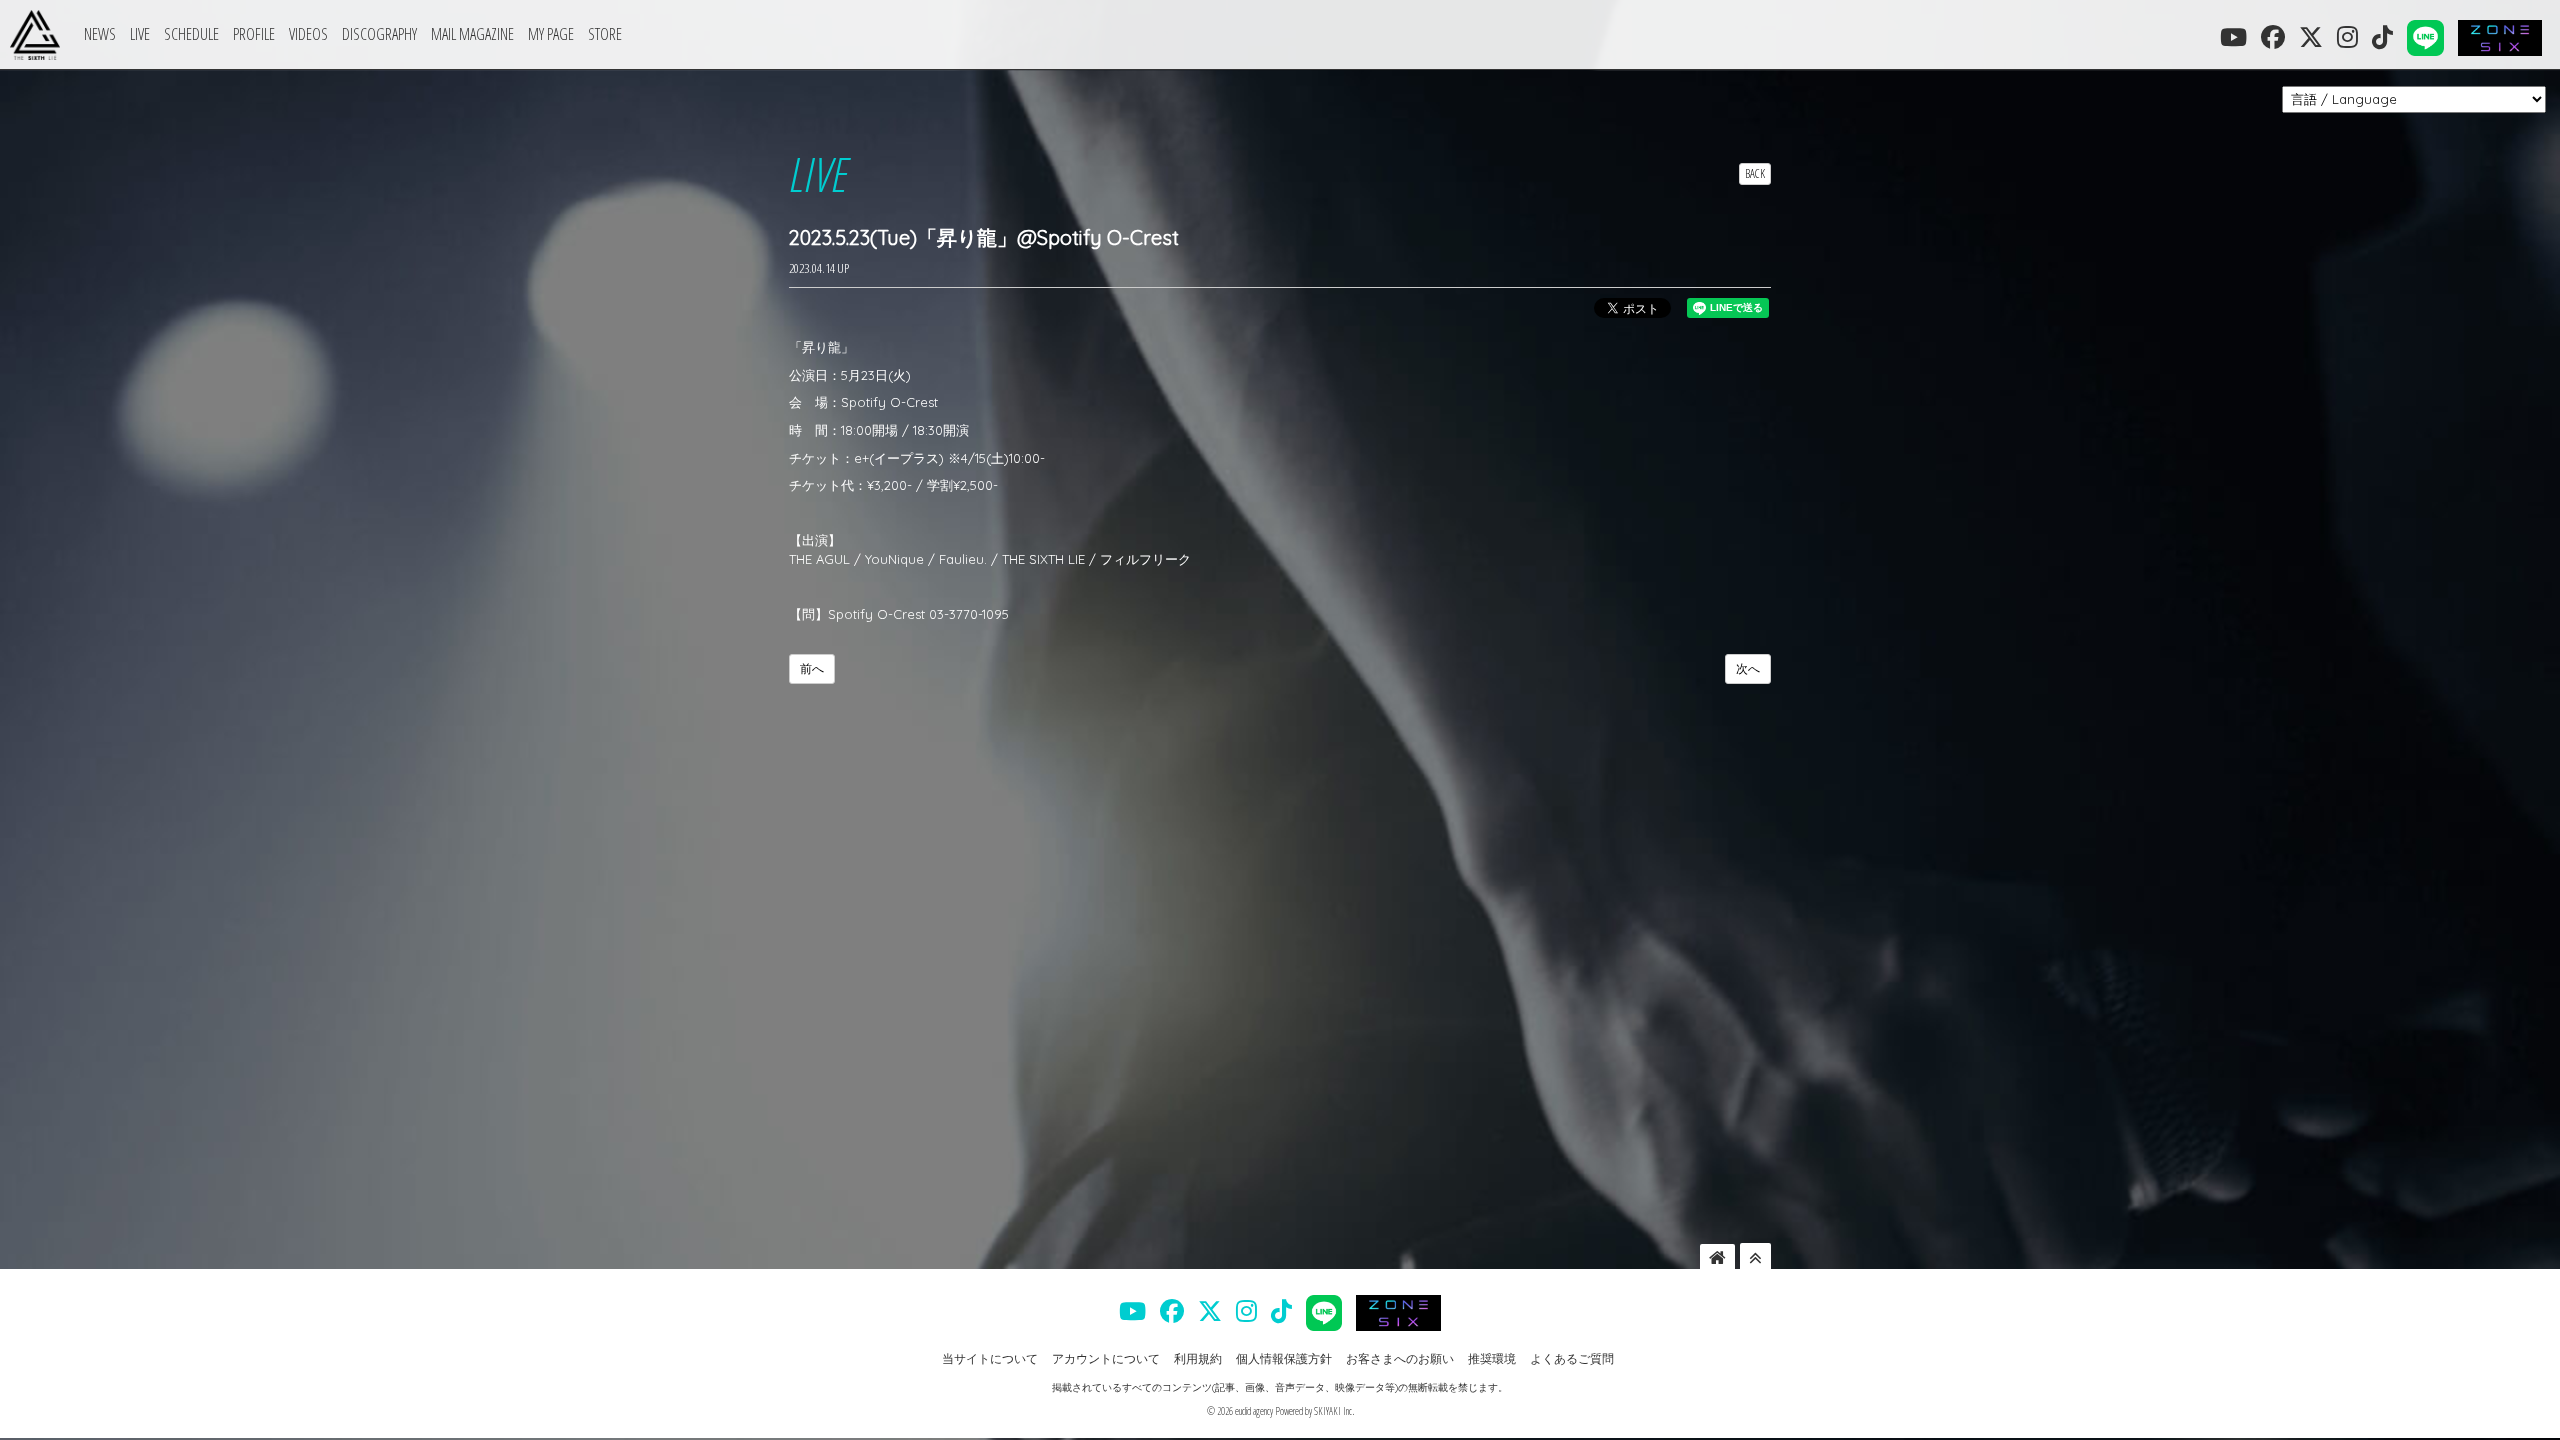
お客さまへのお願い (1400, 1358)
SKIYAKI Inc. (1334, 1411)
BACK (1755, 173)
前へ (812, 668)
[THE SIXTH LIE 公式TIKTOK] (2382, 37)
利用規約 (1198, 1358)
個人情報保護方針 (1284, 1358)
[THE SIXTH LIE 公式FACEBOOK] (2273, 37)
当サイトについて (990, 1358)
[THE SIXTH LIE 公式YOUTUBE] (2233, 37)
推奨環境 (1492, 1358)
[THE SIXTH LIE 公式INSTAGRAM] (2347, 37)
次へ (1748, 668)
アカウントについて (1106, 1358)
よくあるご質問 (1572, 1358)
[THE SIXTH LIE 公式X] (2311, 37)
